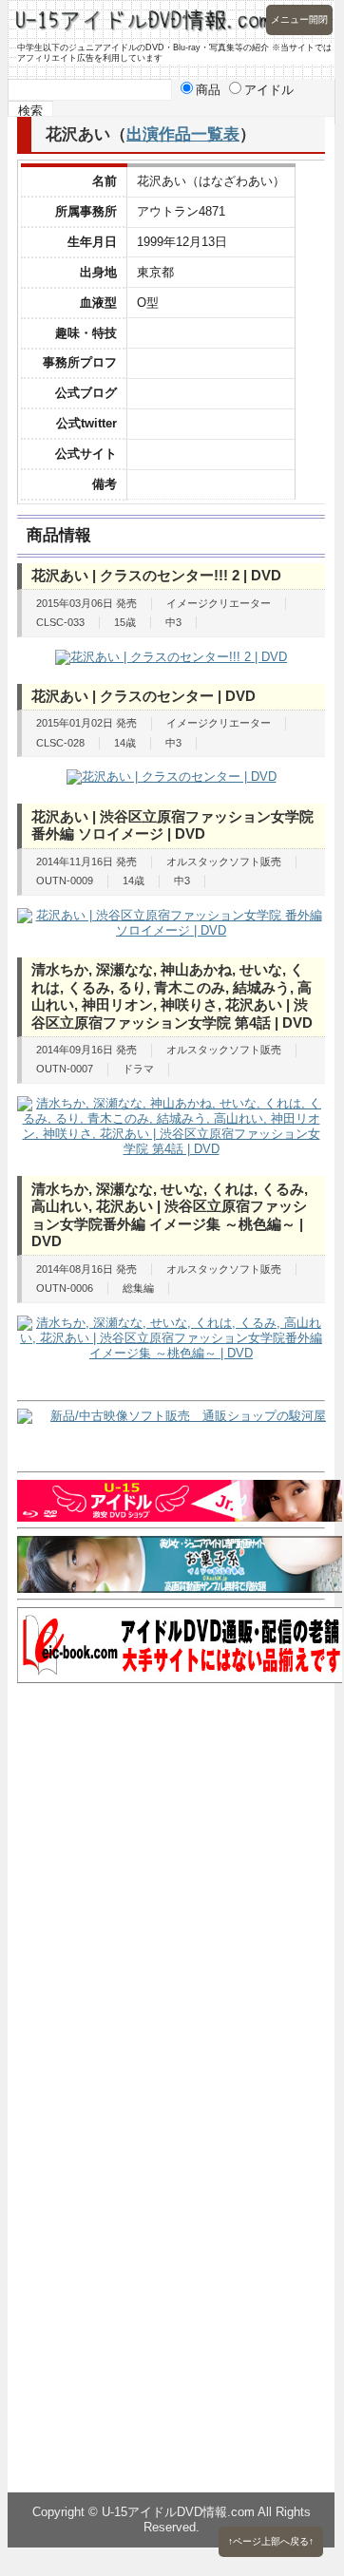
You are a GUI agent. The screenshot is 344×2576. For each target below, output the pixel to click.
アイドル (269, 90)
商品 (208, 90)
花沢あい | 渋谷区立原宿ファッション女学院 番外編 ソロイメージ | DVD (172, 825)
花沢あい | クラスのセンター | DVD (143, 696)
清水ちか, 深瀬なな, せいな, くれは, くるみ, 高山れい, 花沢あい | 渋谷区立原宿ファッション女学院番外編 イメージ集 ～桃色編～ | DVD (170, 1215)
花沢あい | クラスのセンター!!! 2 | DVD (156, 575)
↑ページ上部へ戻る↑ (271, 2541)
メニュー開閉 (299, 19)
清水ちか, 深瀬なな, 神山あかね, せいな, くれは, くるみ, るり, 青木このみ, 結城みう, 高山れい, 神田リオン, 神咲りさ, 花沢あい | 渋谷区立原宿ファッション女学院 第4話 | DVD (172, 996)
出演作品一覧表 (183, 134)
